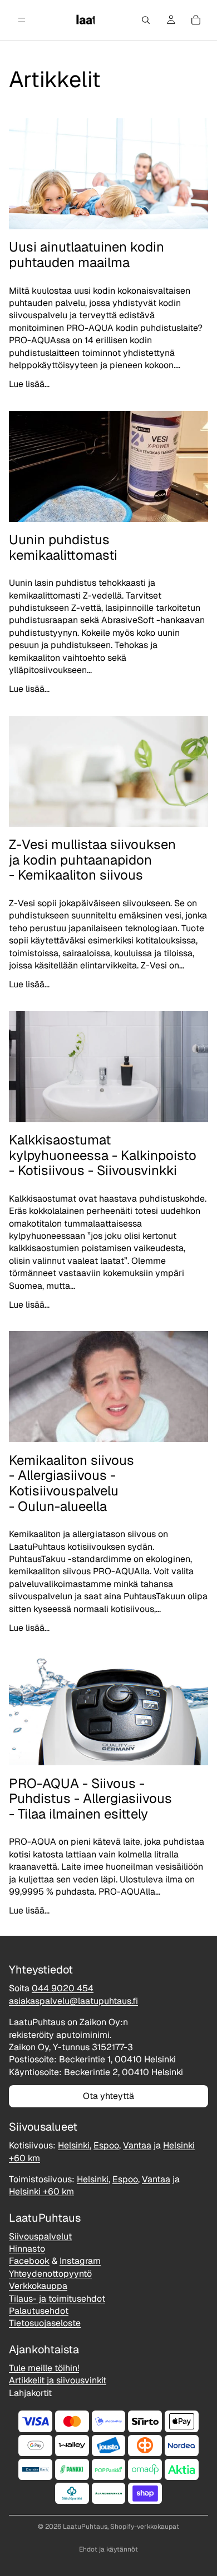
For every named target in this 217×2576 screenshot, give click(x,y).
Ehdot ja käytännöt (108, 2549)
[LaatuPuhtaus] (84, 20)
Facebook (29, 2261)
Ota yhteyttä (108, 2096)
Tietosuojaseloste (45, 2324)
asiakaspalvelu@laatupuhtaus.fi (73, 2001)
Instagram (80, 2261)
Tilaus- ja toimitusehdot (57, 2299)
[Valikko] (22, 20)
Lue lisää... (29, 384)
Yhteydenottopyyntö (50, 2274)
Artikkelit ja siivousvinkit (58, 2381)
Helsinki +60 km (41, 2192)
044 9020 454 (63, 1989)
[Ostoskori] (196, 20)
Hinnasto (27, 2249)
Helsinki (74, 2146)
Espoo (106, 2146)
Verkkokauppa (38, 2286)
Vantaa (137, 2146)
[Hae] (146, 20)
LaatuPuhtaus (85, 2527)
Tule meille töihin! (44, 2368)
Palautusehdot (39, 2311)
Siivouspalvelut (40, 2236)
